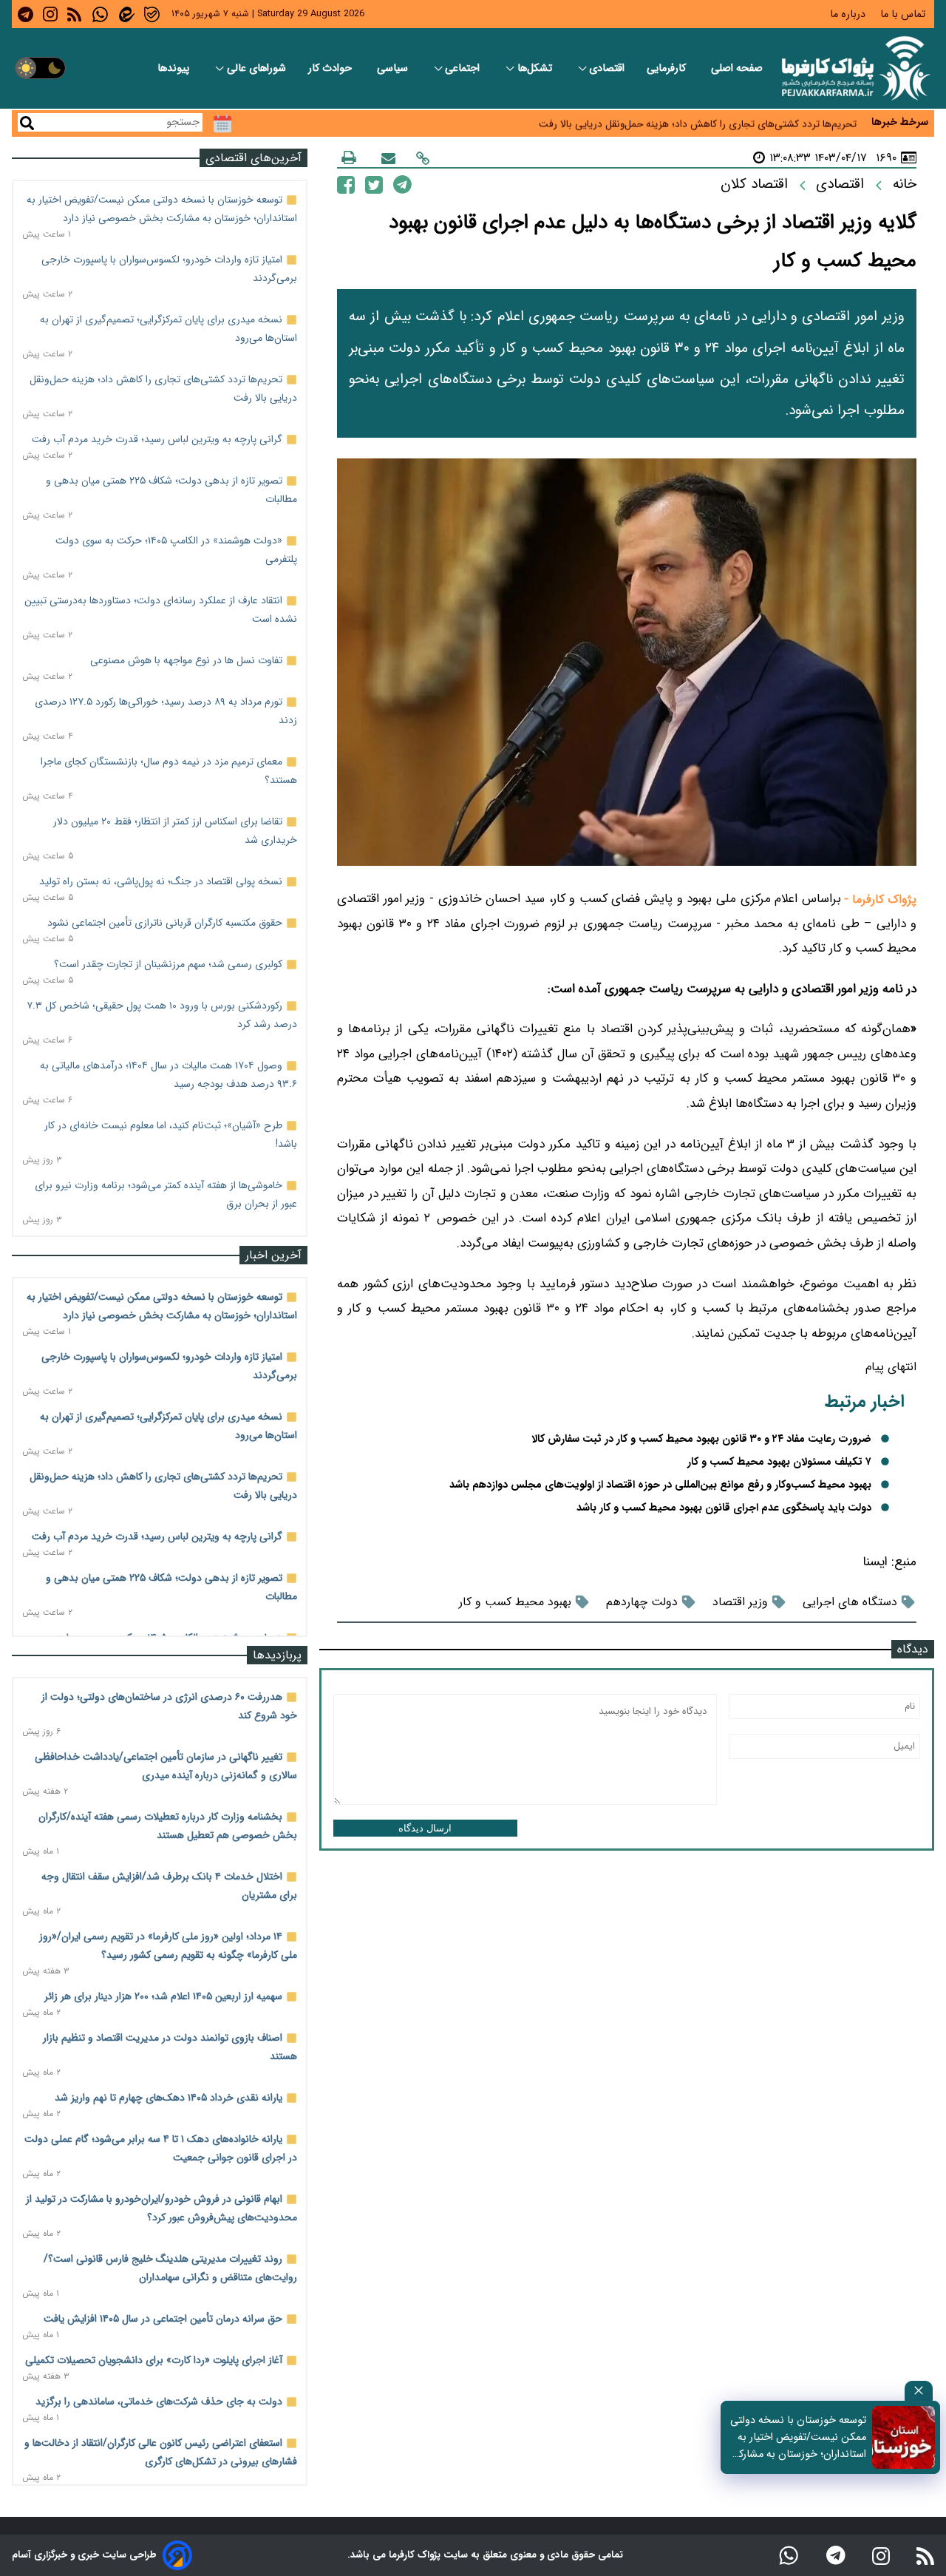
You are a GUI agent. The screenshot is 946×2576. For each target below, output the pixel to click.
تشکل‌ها (536, 68)
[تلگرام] (402, 184)
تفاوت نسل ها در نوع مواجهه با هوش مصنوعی (186, 660)
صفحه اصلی (737, 68)
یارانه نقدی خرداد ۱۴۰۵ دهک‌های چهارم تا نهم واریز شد (169, 2098)
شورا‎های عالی (256, 68)
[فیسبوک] (346, 184)
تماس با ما (904, 14)
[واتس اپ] (789, 2555)
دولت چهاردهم (642, 1602)
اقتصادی (607, 68)
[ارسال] (388, 158)
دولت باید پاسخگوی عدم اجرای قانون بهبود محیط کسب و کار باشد (724, 1508)
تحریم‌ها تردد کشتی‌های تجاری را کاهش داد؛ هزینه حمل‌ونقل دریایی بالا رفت (698, 122)
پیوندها (175, 68)
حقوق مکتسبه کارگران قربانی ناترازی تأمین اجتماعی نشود (165, 923)
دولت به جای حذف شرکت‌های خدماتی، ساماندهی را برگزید (159, 2402)
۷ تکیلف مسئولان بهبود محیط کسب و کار (779, 1462)
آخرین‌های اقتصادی (253, 158)
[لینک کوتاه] (423, 158)
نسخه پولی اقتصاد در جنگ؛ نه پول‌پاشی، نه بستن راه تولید (161, 881)
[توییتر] (374, 184)
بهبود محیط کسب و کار (515, 1602)
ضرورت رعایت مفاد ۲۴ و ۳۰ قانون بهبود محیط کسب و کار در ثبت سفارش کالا (701, 1439)
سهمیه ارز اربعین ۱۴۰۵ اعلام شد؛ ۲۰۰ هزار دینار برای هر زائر (163, 1996)
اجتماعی (464, 68)
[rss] (74, 14)
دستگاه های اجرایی (850, 1602)
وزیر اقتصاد (740, 1602)
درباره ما (849, 14)
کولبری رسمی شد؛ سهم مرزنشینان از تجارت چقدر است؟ (168, 964)
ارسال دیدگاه (425, 1828)
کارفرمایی (668, 68)
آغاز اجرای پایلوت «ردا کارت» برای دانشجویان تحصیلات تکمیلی (154, 2360)
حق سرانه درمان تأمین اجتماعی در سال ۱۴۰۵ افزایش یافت (163, 2319)
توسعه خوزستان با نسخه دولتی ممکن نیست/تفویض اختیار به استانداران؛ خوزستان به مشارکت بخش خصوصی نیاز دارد (797, 2437)
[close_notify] (919, 2391)
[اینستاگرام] (881, 2555)
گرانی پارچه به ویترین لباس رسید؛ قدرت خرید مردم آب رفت (157, 439)
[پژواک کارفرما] (853, 68)
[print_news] (349, 157)
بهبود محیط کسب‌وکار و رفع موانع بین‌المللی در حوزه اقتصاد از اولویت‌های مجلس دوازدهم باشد (660, 1485)
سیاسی (394, 68)
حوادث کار (331, 68)
